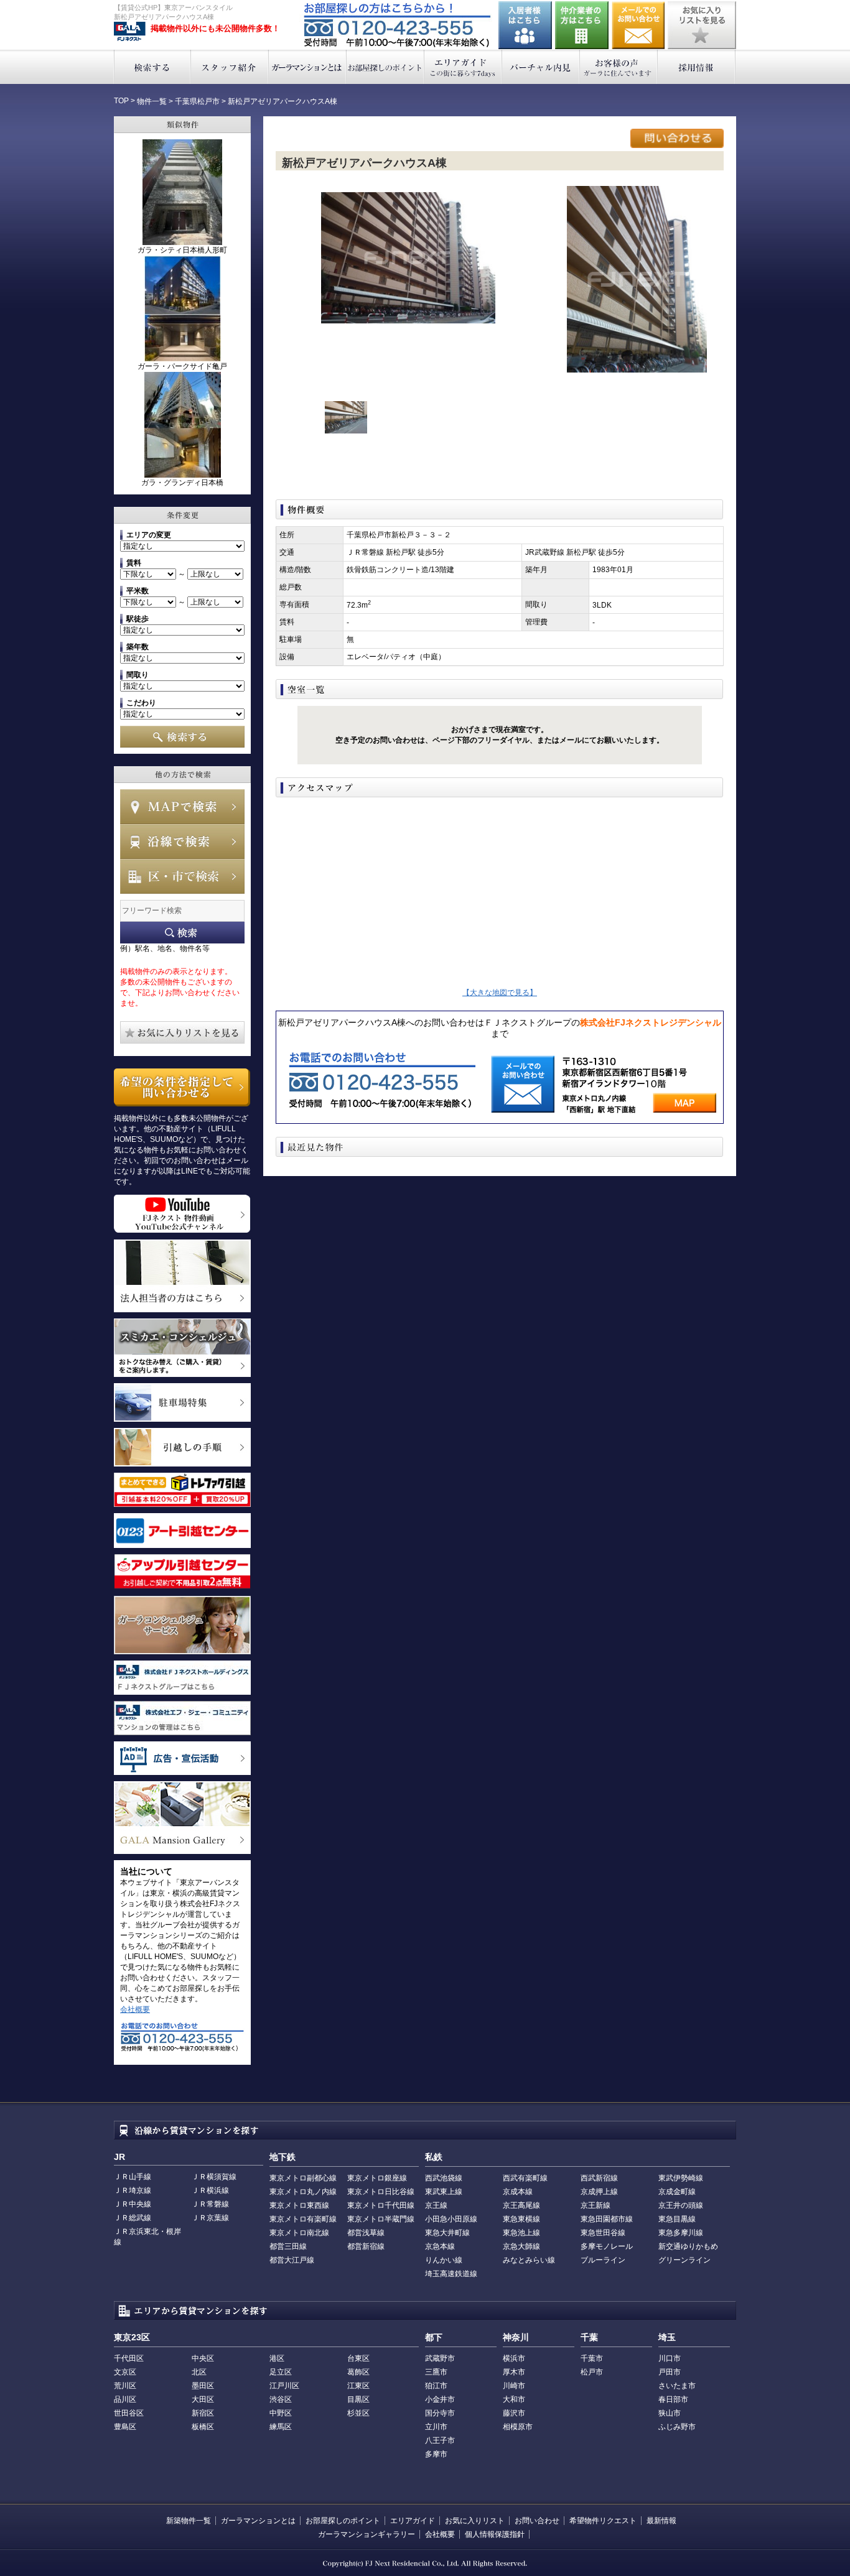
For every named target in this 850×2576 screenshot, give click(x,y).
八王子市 (440, 2440)
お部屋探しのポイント (385, 67)
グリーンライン (684, 2260)
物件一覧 (152, 101)
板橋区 (203, 2427)
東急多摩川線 (681, 2233)
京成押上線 (599, 2192)
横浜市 (514, 2358)
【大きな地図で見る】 (500, 993)
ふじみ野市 (677, 2427)
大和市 (514, 2399)
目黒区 (358, 2399)
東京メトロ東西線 (299, 2205)
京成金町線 (677, 2192)
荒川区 (125, 2386)
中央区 (203, 2358)
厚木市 (514, 2372)
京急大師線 (521, 2246)
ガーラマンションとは (308, 67)
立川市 (436, 2427)
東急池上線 (521, 2233)
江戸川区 (284, 2386)
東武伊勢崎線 (681, 2178)
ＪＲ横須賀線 (214, 2177)
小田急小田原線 (451, 2219)
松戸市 (592, 2372)
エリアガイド (463, 67)
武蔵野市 (440, 2358)
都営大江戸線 (292, 2260)
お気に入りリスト (475, 2521)
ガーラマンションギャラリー (367, 2534)
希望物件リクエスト (603, 2521)
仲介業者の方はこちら (582, 25)
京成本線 (518, 2192)
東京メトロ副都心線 (303, 2178)
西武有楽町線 (525, 2178)
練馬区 (281, 2427)
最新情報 (661, 2521)
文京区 (125, 2372)
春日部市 (673, 2399)
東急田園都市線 (607, 2219)
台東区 (358, 2358)
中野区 (281, 2413)
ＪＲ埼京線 (133, 2190)
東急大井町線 (447, 2233)
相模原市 (518, 2427)
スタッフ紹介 (230, 67)
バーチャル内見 (541, 67)
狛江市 (436, 2386)
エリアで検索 (182, 876)
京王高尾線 (521, 2205)
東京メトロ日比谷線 (381, 2192)
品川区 (125, 2399)
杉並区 (358, 2413)
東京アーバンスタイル (130, 32)
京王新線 (595, 2205)
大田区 (203, 2399)
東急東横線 (521, 2219)
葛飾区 (358, 2372)
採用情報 (697, 67)
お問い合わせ (638, 25)
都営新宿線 (366, 2246)
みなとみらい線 (529, 2260)
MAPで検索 (182, 807)
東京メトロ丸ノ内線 (303, 2192)
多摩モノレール (607, 2246)
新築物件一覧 (189, 2521)
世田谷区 (129, 2413)
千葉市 (592, 2358)
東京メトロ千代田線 (381, 2205)
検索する (152, 67)
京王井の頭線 (681, 2205)
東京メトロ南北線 (299, 2233)
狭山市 (670, 2413)
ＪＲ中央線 (133, 2204)
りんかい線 (444, 2260)
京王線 (436, 2205)
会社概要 (135, 2009)
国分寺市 (440, 2413)
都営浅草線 (366, 2233)
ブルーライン (603, 2260)
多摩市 (436, 2454)
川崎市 (514, 2386)
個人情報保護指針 (495, 2534)
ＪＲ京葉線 (210, 2218)
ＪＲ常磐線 (210, 2204)
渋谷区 (281, 2399)
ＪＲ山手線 (133, 2177)
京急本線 (440, 2246)
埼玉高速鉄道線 (451, 2274)
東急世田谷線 (603, 2233)
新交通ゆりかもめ (688, 2246)
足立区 (281, 2372)
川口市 (670, 2358)
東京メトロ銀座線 (377, 2178)
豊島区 (125, 2427)
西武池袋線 (444, 2178)
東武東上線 (444, 2192)
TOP (121, 101)
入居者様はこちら (525, 25)
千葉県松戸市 (197, 101)
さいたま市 (677, 2386)
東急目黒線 (677, 2219)
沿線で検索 (182, 841)
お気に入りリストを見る (702, 25)
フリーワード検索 (182, 933)
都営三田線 (288, 2246)
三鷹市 (436, 2372)
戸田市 (670, 2372)
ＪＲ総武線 (133, 2218)
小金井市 (440, 2399)
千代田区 (129, 2358)
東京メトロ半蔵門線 (381, 2219)
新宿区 (203, 2413)
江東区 (358, 2386)
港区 (277, 2358)
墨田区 (203, 2386)
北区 (199, 2372)
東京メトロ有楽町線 (303, 2219)
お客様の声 (619, 67)
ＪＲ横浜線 (210, 2190)
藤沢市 (514, 2413)
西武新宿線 (599, 2178)
